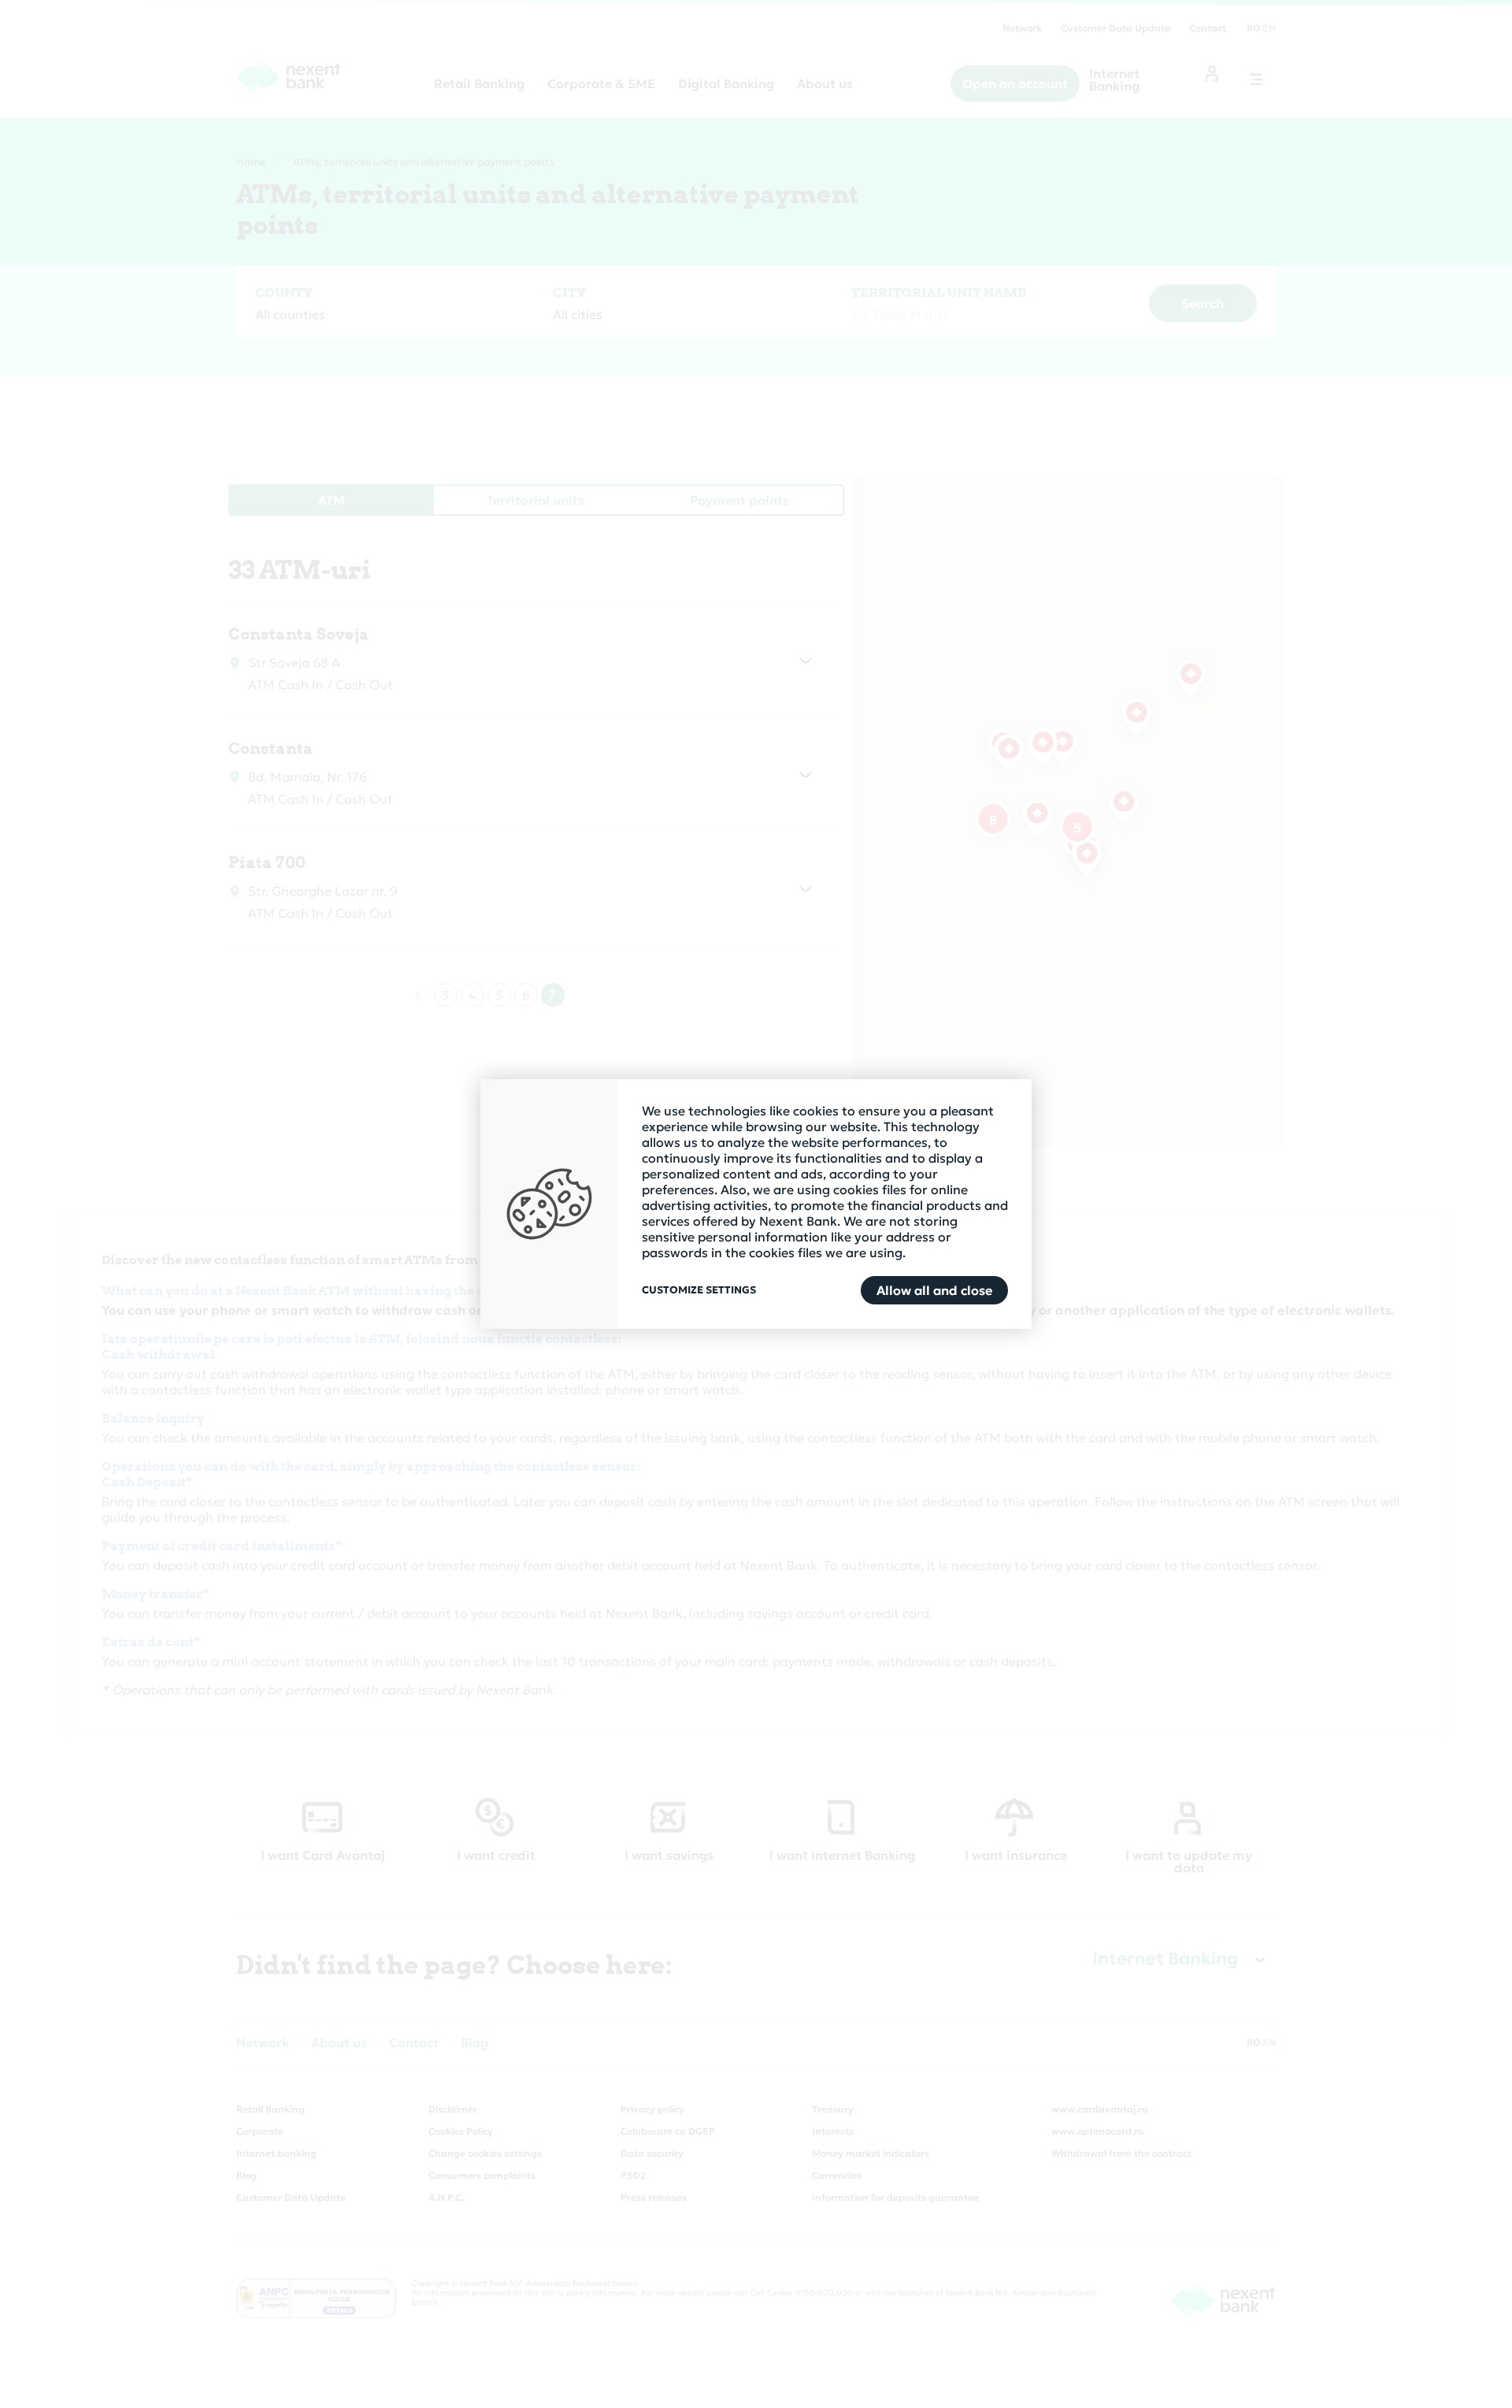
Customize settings (699, 1290)
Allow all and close (934, 1290)
